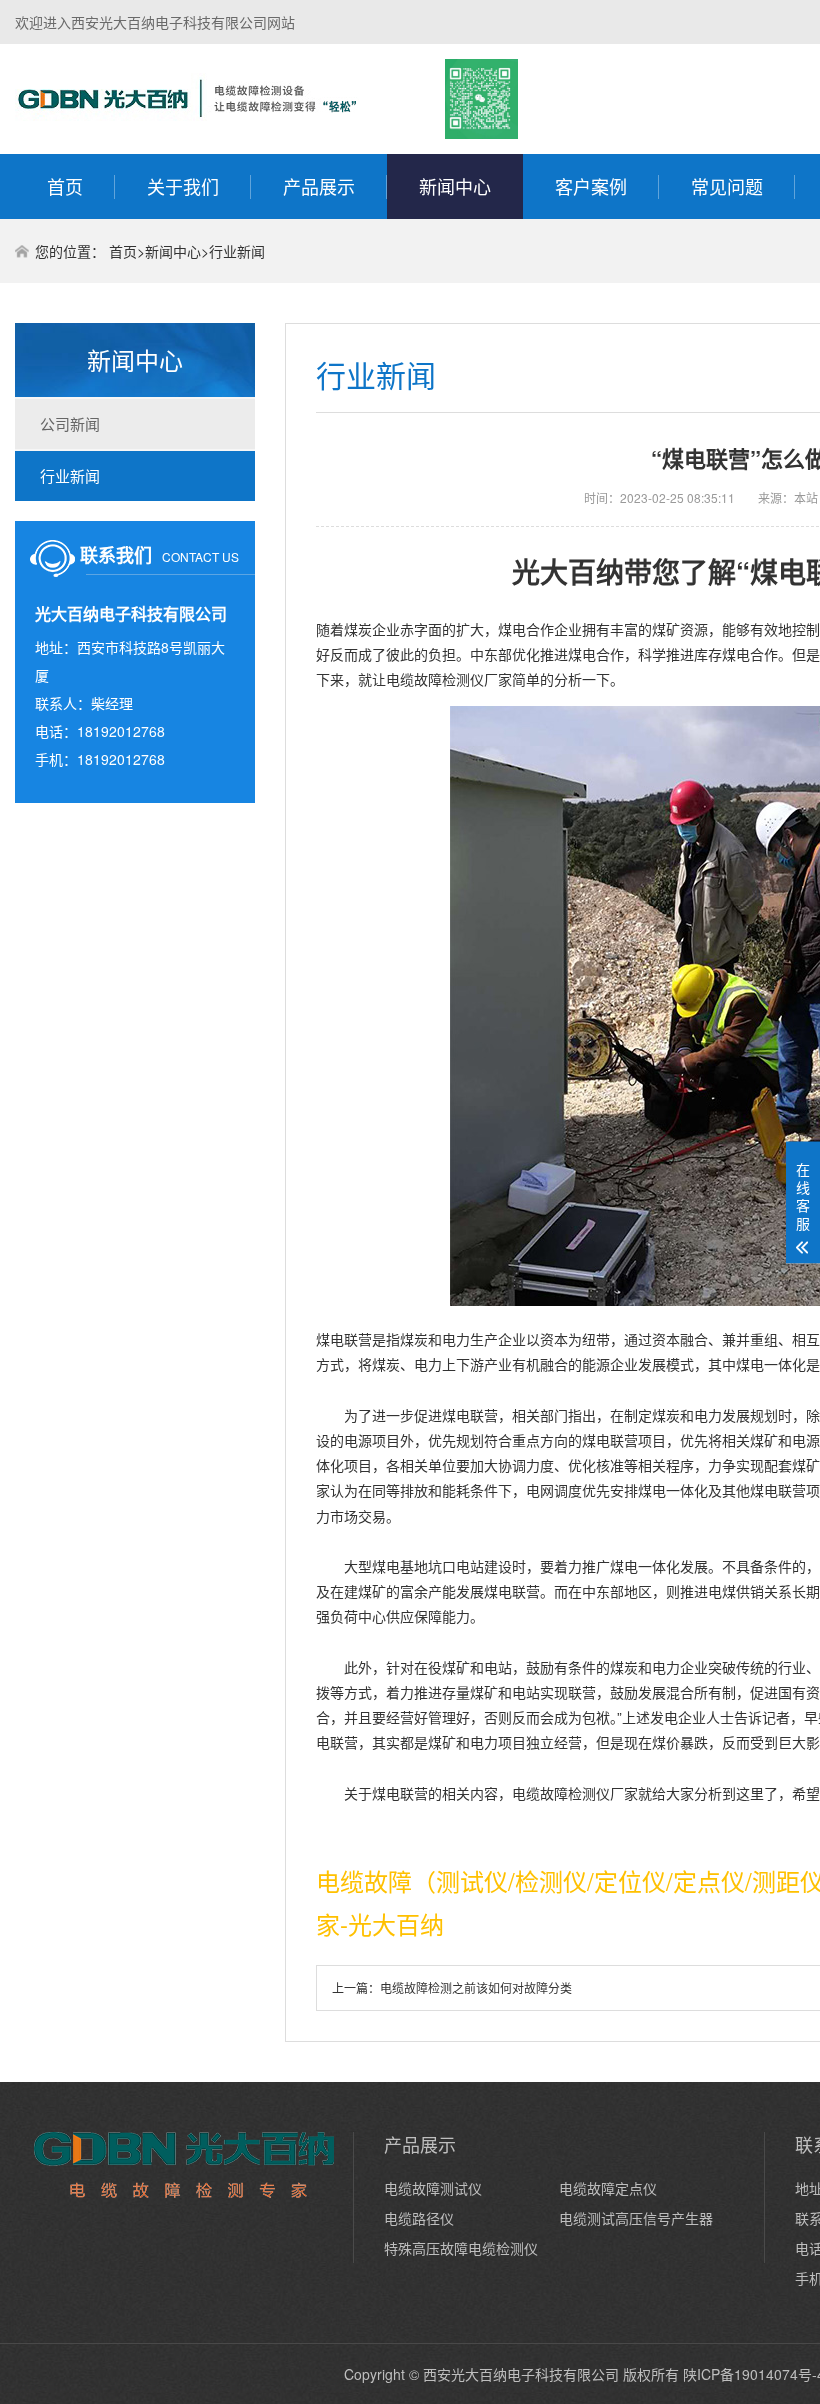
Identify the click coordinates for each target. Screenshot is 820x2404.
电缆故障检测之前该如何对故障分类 (476, 1987)
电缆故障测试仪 (433, 2188)
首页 (65, 186)
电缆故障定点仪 (608, 2188)
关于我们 (183, 186)
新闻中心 (455, 186)
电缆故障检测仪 (435, 679)
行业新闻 (237, 251)
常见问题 (727, 186)
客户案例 (591, 186)
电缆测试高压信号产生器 (636, 2218)
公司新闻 (70, 423)
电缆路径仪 (419, 2218)
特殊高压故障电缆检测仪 (461, 2248)
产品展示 (319, 186)
